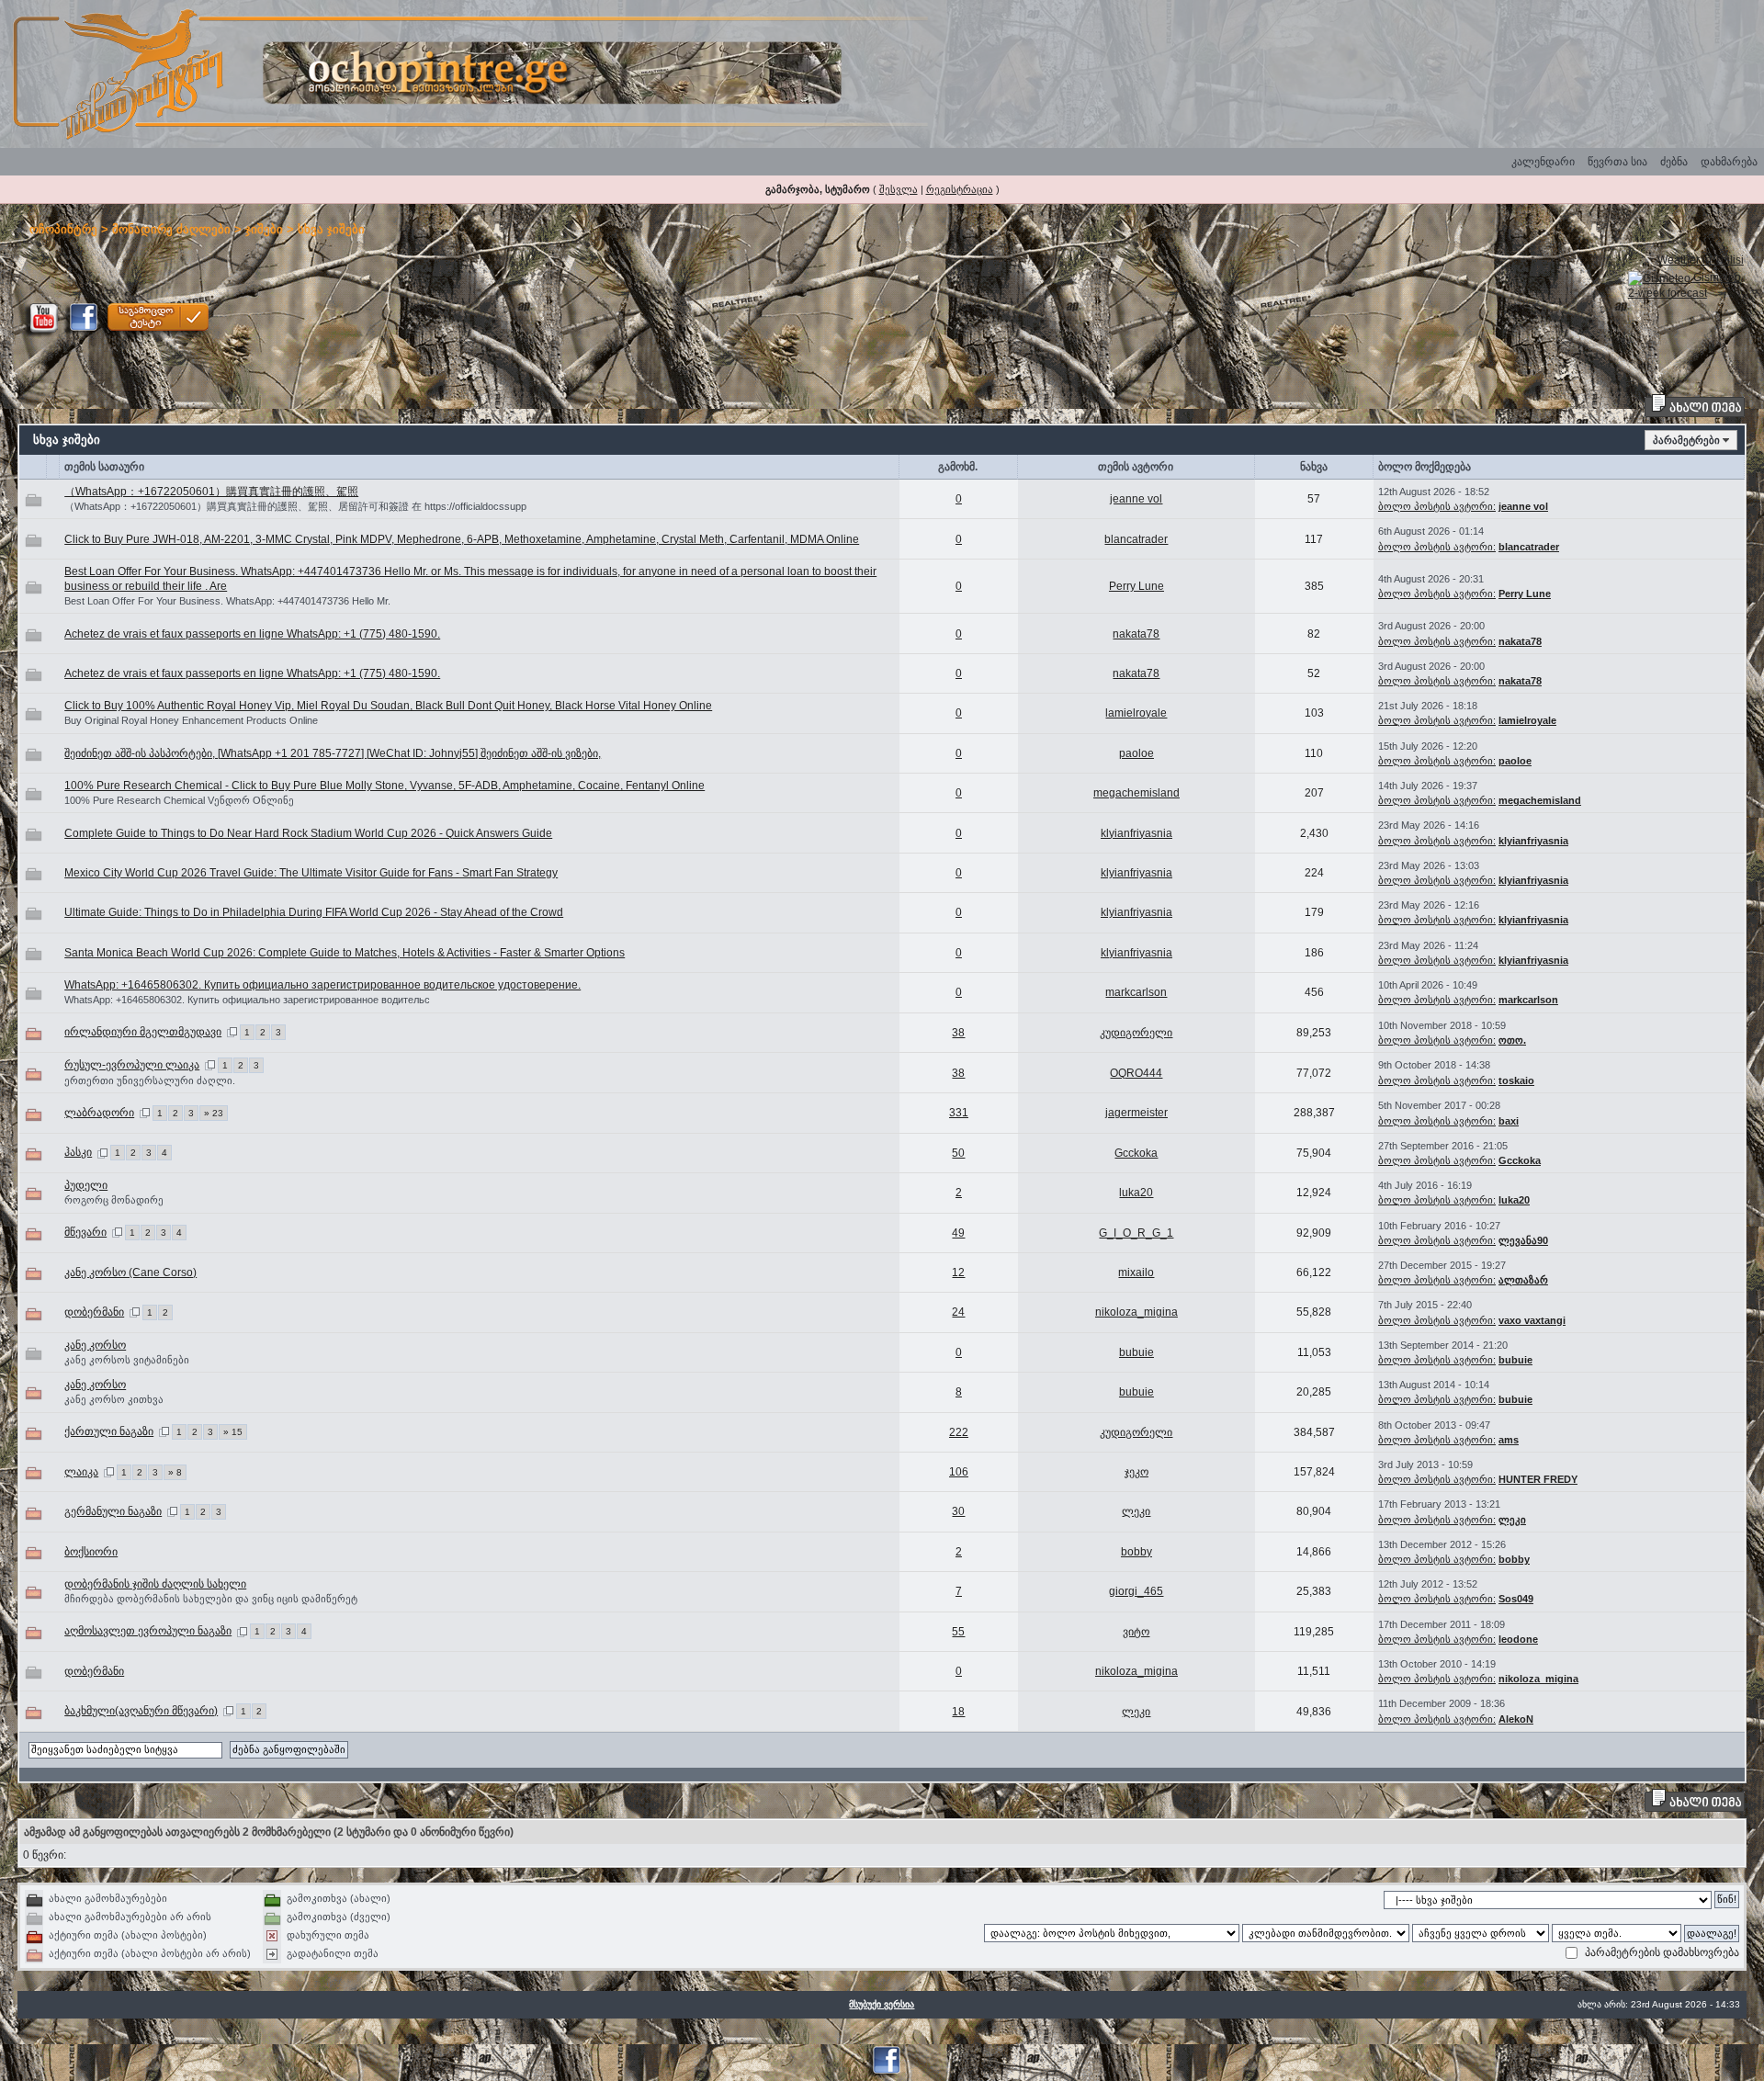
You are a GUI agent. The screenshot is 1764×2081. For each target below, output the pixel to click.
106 (959, 1472)
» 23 (214, 1113)
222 (959, 1432)
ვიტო (1136, 1632)
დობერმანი (94, 1312)
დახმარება (1729, 162)
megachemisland (1136, 793)
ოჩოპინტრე (63, 229)
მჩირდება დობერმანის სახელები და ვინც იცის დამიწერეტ (211, 1599)
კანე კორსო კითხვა (114, 1399)
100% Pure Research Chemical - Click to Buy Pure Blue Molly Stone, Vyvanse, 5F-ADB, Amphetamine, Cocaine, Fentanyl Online (384, 786)
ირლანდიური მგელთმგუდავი (143, 1032)
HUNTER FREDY (1538, 1479)
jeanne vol (1136, 499)
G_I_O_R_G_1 (1136, 1233)
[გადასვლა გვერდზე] (232, 1032)
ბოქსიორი (91, 1552)
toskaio (1516, 1080)
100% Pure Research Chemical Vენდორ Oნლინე (179, 800)
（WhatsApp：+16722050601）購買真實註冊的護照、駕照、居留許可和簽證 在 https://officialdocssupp (295, 506)
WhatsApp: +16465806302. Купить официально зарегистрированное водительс (247, 1000)
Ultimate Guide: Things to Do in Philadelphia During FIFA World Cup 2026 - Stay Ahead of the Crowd (314, 912)
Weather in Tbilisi (1701, 260)
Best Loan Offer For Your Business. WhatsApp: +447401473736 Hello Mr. (227, 601)
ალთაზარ (1523, 1280)
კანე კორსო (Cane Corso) (130, 1272)
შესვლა (899, 189)
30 (958, 1511)
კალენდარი (1543, 162)
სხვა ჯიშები (331, 229)
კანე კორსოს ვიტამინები (127, 1360)
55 (958, 1632)
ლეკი (1136, 1511)
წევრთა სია (1617, 162)
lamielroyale (1136, 713)
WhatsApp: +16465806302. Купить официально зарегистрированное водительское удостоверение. (322, 985)
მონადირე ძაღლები (171, 229)
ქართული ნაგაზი (109, 1431)
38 (958, 1033)
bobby (1136, 1552)
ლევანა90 (1523, 1240)
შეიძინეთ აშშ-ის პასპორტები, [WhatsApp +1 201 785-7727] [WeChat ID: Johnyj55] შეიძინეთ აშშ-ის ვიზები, (333, 753)
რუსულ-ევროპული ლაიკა (132, 1065)
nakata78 (1136, 634)
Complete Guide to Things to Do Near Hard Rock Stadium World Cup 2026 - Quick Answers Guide (308, 833)
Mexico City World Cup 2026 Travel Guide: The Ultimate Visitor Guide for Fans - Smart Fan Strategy (311, 873)
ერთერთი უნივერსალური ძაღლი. (150, 1080)
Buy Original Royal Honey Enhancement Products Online (191, 720)
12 (958, 1272)
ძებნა (1674, 162)
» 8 (175, 1472)
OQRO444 (1136, 1073)
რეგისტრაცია (960, 189)
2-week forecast (1668, 293)
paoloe (1136, 753)
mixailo (1136, 1272)
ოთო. (1512, 1040)
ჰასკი (78, 1152)
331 (959, 1113)
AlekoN (1516, 1719)
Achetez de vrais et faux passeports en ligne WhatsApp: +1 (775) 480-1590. (252, 634)
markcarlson (1136, 992)
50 (958, 1153)
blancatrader (1136, 539)
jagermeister (1136, 1113)
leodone (1518, 1639)
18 (958, 1712)
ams (1509, 1440)
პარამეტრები (1686, 440)
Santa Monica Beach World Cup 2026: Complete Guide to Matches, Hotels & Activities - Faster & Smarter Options (345, 953)
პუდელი (86, 1185)
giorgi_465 (1136, 1591)
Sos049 (1516, 1599)
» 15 (233, 1432)
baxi (1509, 1121)
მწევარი (85, 1232)
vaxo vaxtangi (1532, 1320)
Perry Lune (1136, 586)
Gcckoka (1136, 1153)
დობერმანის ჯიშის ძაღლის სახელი (155, 1584)
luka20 (1136, 1193)
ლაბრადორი (99, 1113)
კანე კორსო (95, 1345)
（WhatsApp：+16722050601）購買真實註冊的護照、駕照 (211, 492)
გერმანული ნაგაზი (113, 1511)
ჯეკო (1136, 1472)
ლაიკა (81, 1472)
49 (958, 1233)
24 (958, 1312)
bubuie (1136, 1352)
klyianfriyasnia (1136, 833)
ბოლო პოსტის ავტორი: (1437, 506)
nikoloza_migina (1136, 1312)
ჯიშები (264, 229)
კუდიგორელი (1136, 1033)
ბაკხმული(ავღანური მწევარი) (141, 1711)
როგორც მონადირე (114, 1200)
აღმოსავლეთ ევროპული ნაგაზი (148, 1631)
